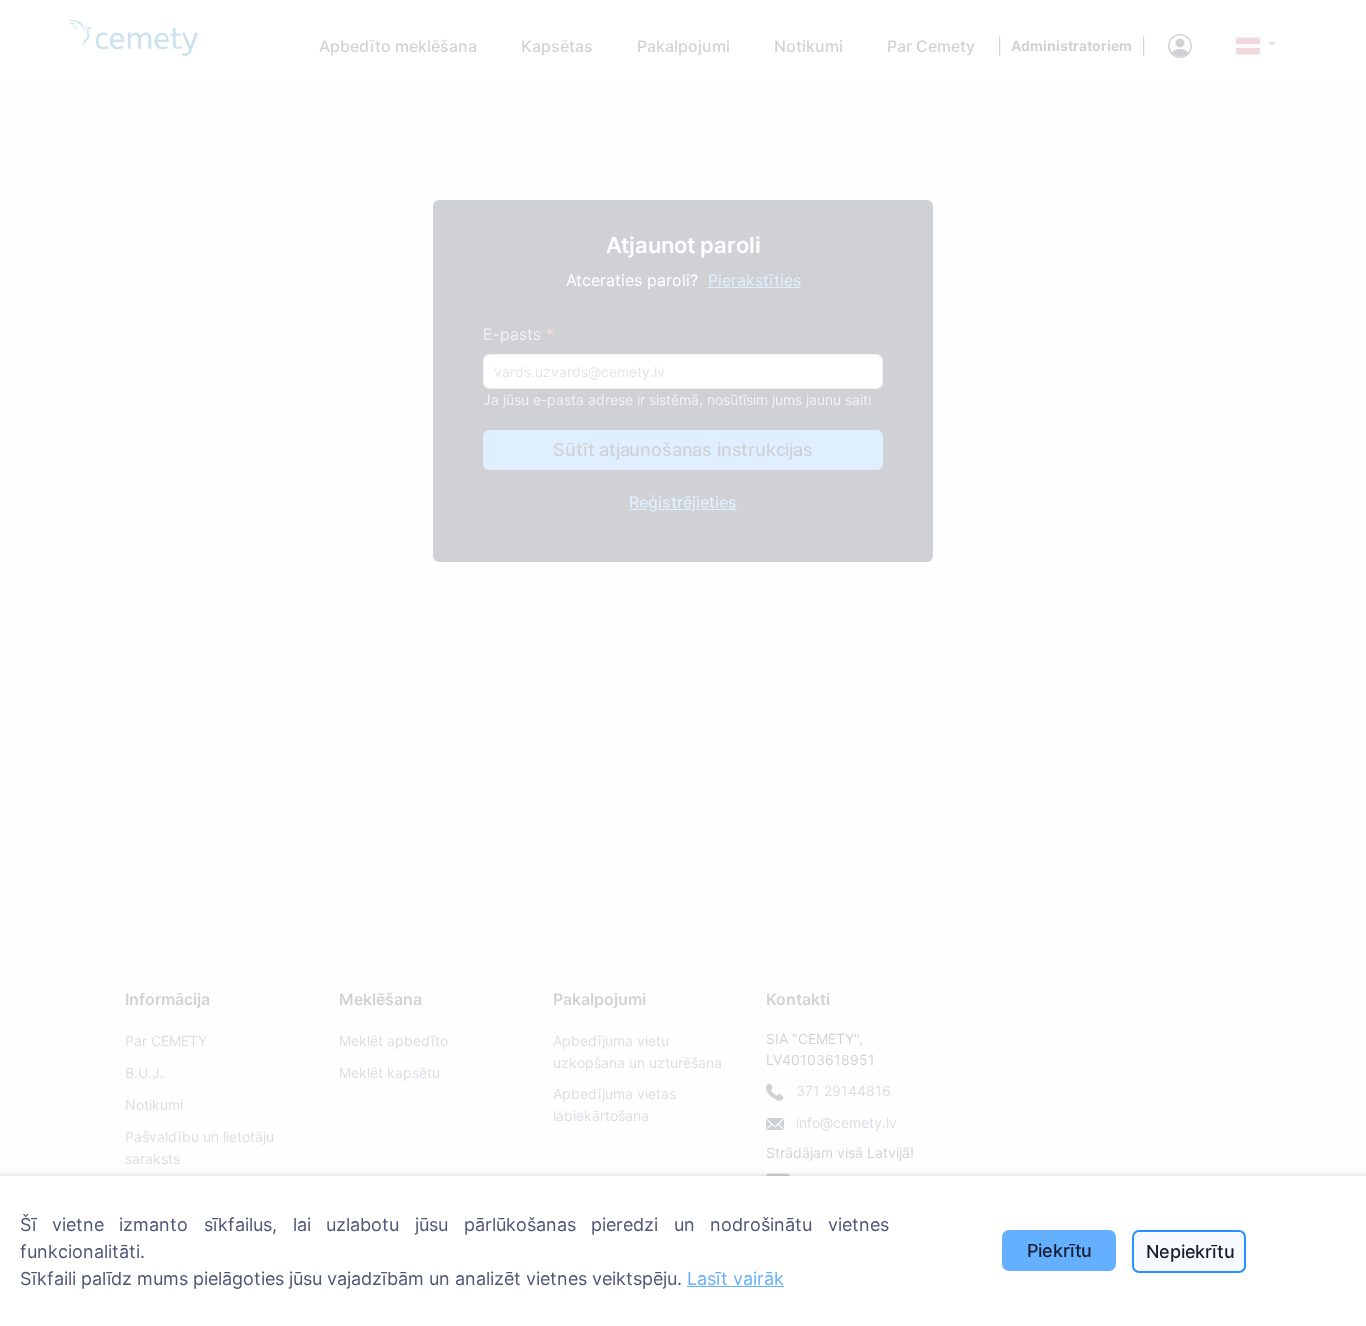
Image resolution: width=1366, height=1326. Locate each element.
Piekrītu (1060, 1250)
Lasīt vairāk (735, 1278)
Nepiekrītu (1190, 1251)
